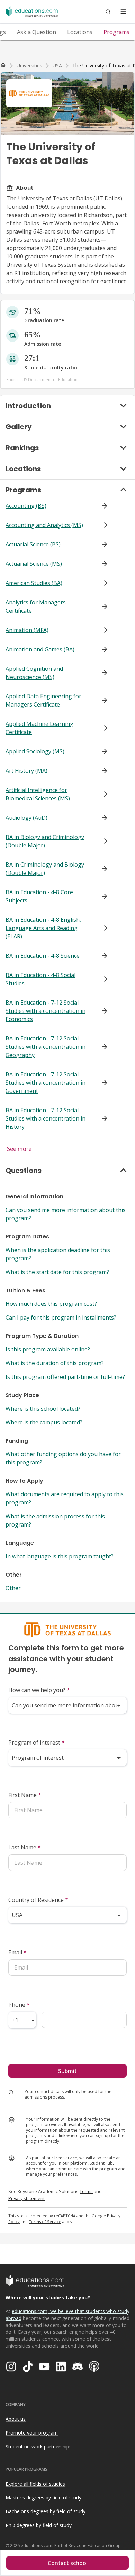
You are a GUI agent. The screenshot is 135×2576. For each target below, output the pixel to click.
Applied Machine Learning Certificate (39, 728)
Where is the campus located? (44, 1422)
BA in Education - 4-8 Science (43, 956)
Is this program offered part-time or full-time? (65, 1377)
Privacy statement (26, 2198)
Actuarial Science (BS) (33, 544)
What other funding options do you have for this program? (63, 1458)
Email (17, 1952)
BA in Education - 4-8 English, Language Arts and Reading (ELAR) (43, 928)
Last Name (25, 1847)
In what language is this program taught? (60, 1556)
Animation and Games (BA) (40, 649)
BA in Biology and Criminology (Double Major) (45, 841)
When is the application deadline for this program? (58, 1254)
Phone (19, 2005)
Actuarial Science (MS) (34, 564)
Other (13, 1588)
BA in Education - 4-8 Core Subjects (39, 896)
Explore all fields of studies (35, 2484)
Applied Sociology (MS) (35, 751)
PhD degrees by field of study (39, 2525)
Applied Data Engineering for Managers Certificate (43, 700)
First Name (25, 1795)
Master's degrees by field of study (43, 2498)
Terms (86, 2191)
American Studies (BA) (34, 583)
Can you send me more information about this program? (66, 1214)
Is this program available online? (48, 1349)
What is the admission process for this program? (55, 1520)
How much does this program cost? (51, 1304)
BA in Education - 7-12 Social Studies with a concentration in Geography (46, 1047)
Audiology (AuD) (26, 818)
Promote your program (32, 2433)
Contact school (68, 2563)
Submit (67, 2071)
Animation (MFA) (27, 630)
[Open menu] (123, 12)
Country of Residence (38, 1900)
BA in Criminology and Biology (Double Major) (45, 869)
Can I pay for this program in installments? (61, 1317)
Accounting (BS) (26, 506)
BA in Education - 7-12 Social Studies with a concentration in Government (46, 1083)
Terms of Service (45, 2222)
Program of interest (37, 1743)
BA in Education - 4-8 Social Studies (40, 979)
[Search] (108, 12)
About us (16, 2419)
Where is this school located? (43, 1409)
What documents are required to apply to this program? (65, 1498)
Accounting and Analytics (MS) (44, 525)
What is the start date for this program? (57, 1272)
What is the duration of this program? (55, 1363)
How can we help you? (39, 1690)
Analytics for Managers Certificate (36, 606)
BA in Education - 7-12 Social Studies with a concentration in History (46, 1118)
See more (19, 1149)
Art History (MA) (26, 771)
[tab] (37, 32)
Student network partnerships (39, 2446)
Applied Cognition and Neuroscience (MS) (34, 673)
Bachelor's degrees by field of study (46, 2511)
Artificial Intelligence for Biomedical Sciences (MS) (38, 794)
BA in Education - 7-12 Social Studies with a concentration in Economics (46, 1011)
